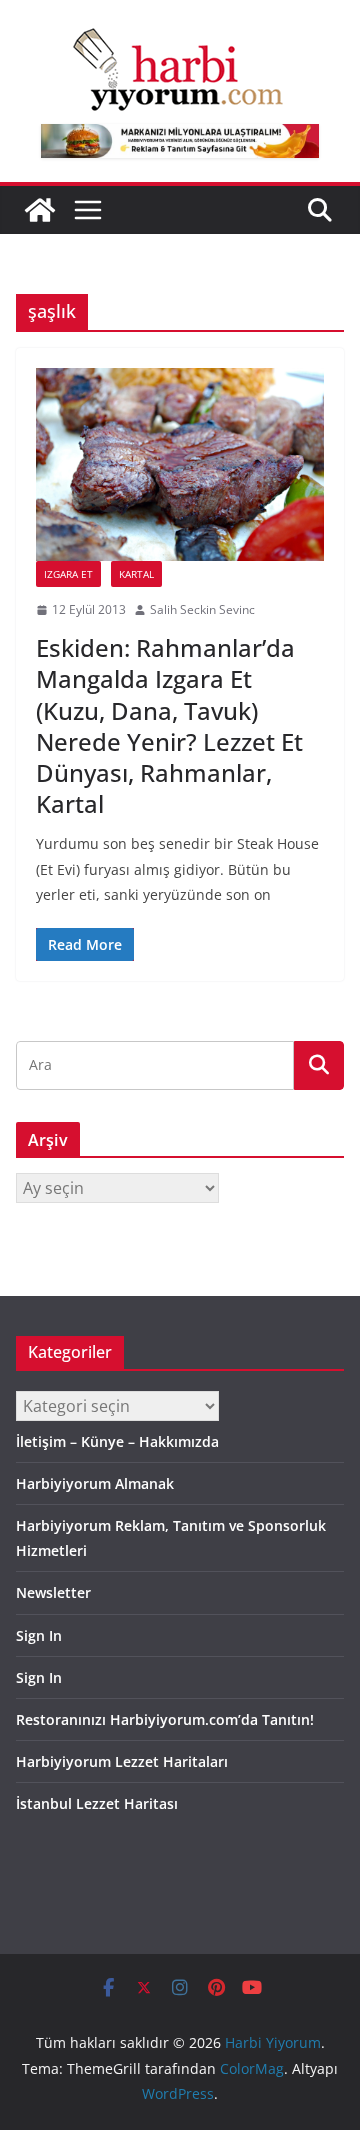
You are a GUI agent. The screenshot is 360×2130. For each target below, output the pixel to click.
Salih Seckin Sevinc (202, 609)
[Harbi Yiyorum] (40, 210)
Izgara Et (68, 574)
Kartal (136, 574)
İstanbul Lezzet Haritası (97, 1803)
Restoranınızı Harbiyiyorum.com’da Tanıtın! (165, 1719)
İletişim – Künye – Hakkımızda (117, 1441)
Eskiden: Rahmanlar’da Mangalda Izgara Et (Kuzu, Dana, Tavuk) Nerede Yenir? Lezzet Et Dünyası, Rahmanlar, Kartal (169, 725)
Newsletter (53, 1592)
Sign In (39, 1635)
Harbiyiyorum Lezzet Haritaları (122, 1761)
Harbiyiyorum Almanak (95, 1483)
